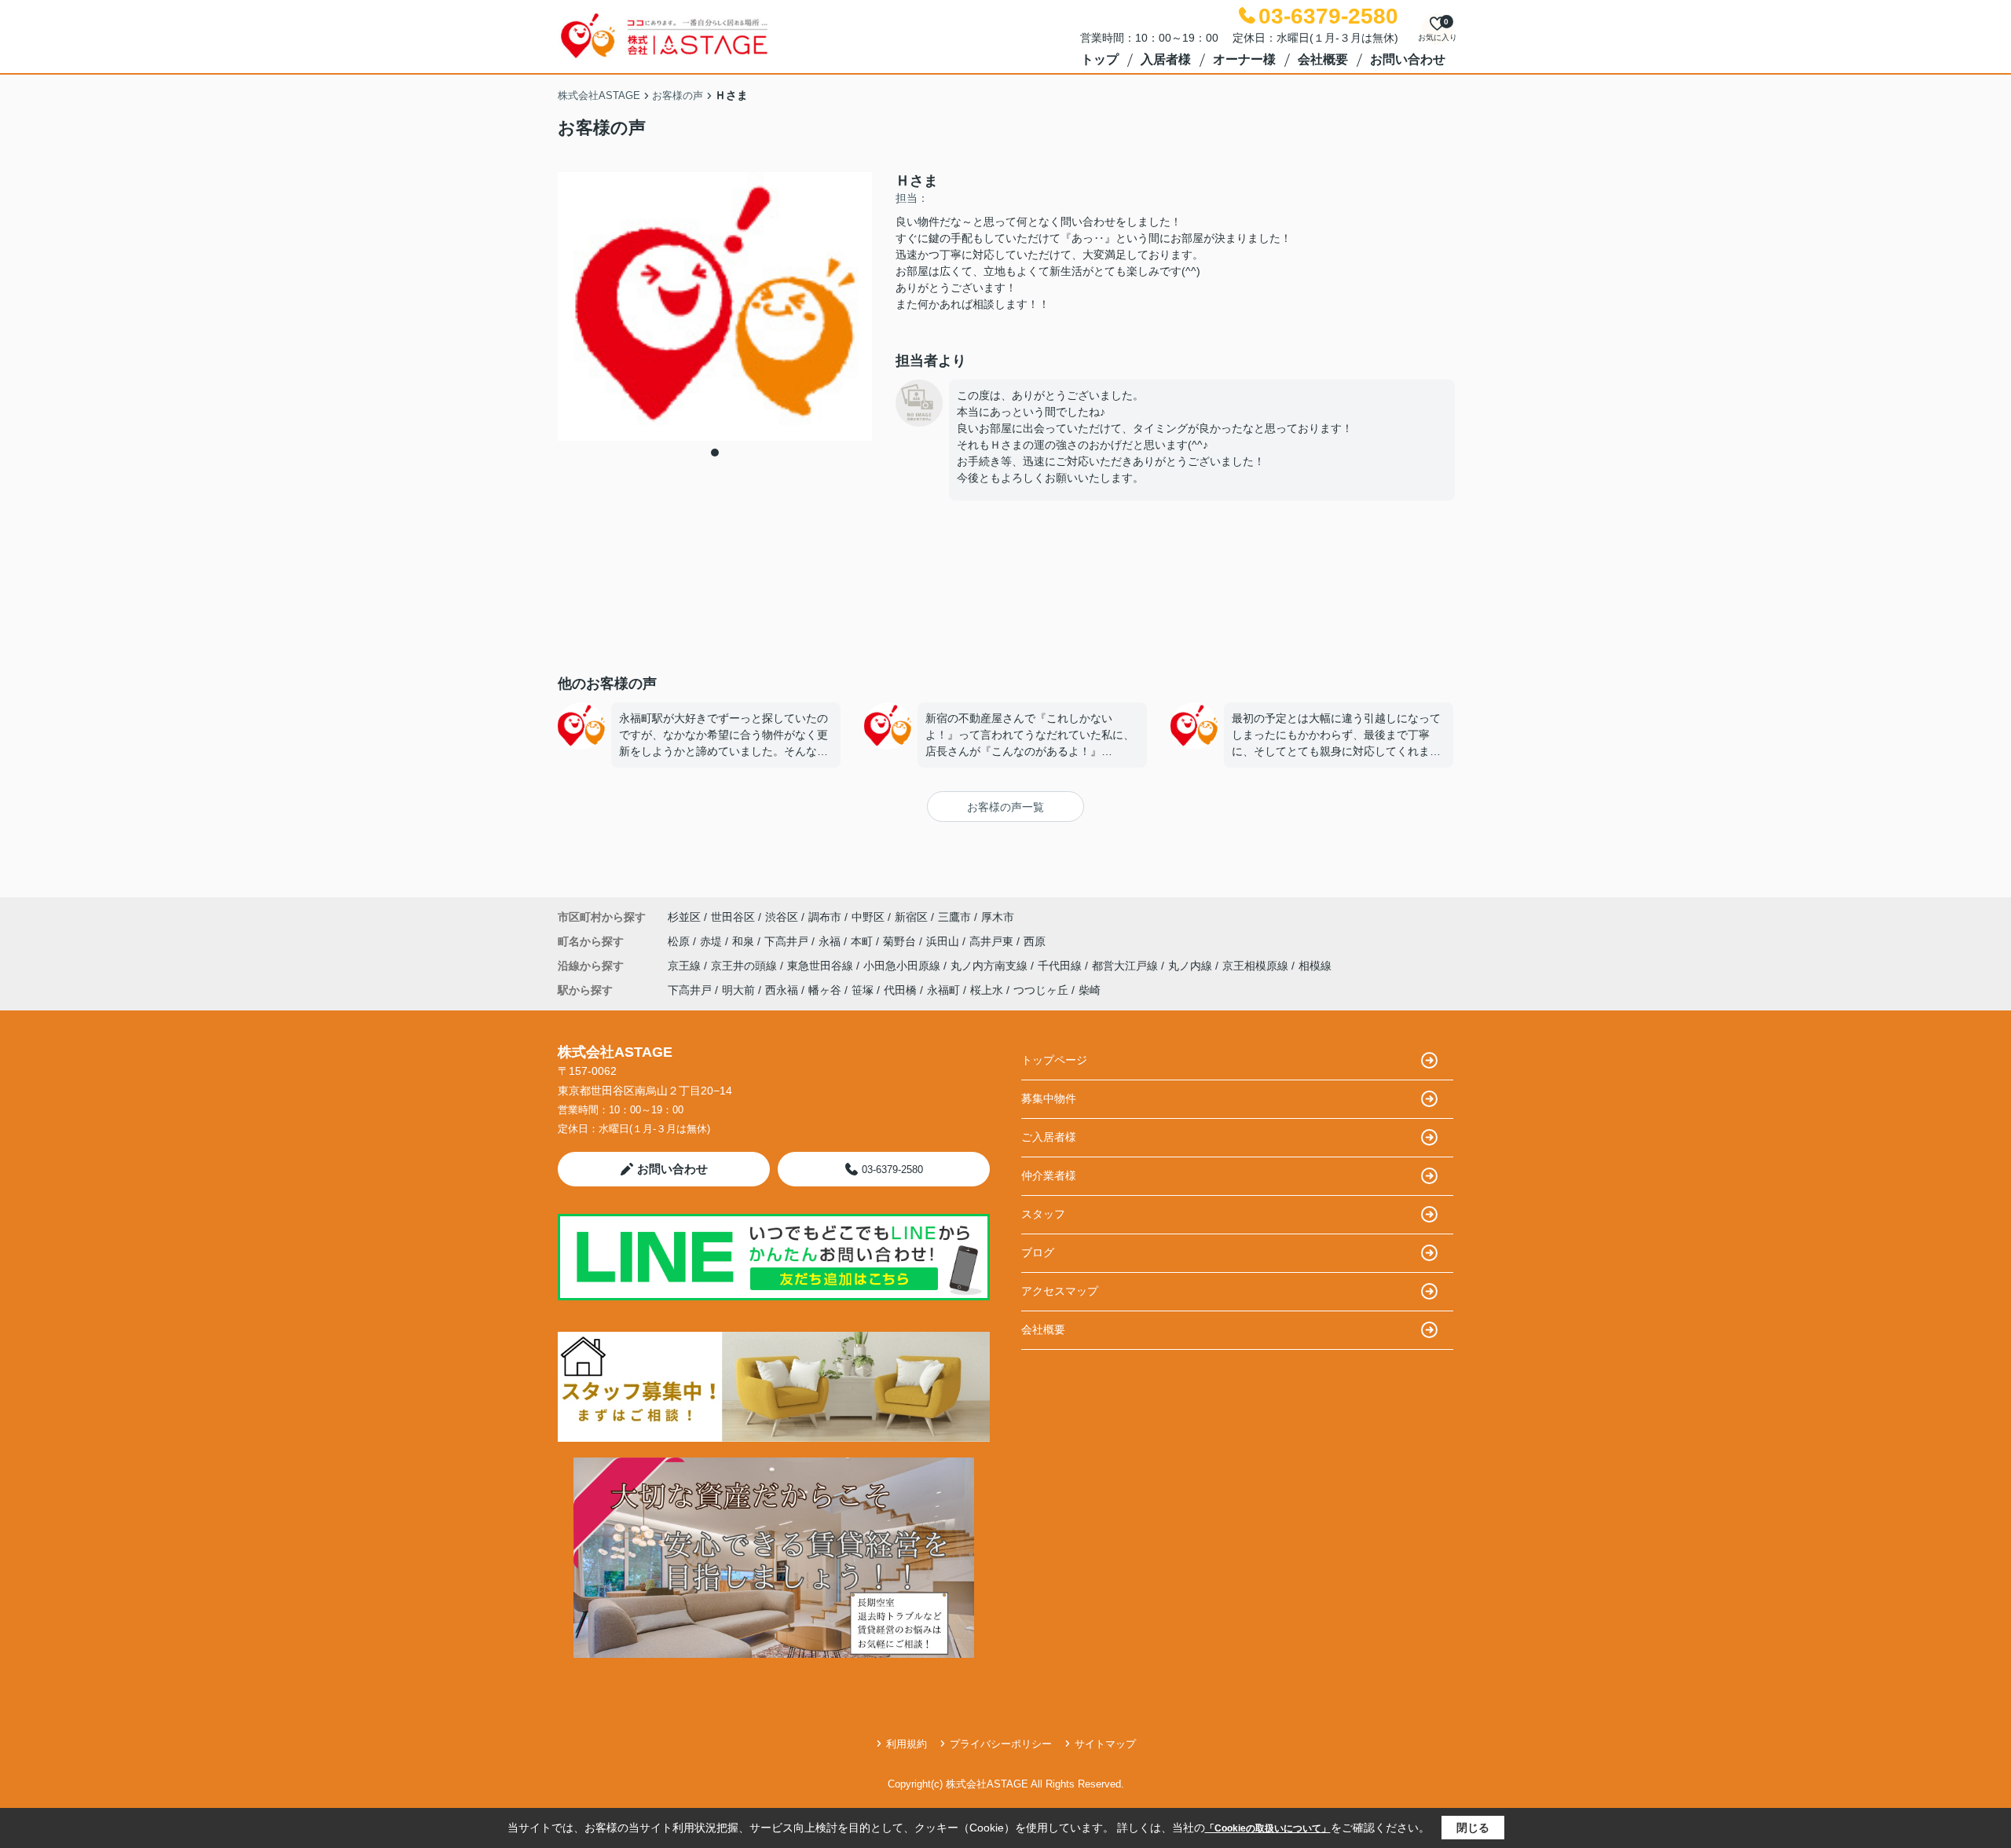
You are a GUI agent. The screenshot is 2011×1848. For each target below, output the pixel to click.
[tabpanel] (715, 306)
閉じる (1473, 1828)
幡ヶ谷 (825, 990)
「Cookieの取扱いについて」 (1268, 1828)
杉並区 (684, 917)
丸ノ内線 (1192, 966)
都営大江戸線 (1126, 966)
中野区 (868, 917)
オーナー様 (1244, 59)
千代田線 (1061, 966)
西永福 (782, 990)
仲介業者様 (1049, 1175)
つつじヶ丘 (1041, 990)
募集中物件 (1049, 1098)
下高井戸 (788, 941)
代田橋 (900, 990)
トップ (1100, 59)
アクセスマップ (1060, 1291)
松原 (680, 941)
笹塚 (863, 990)
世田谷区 (733, 917)
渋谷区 (782, 917)
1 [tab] (715, 453)
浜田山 (944, 941)
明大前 (738, 990)
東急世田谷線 (822, 966)
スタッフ (1043, 1214)
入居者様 (1166, 59)
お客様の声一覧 (1005, 807)
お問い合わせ (1408, 59)
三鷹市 (954, 917)
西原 (1035, 941)
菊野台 (901, 941)
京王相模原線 (1257, 966)
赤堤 (712, 941)
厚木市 (998, 917)
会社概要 (1323, 59)
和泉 (745, 941)
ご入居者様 (1049, 1137)
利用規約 (907, 1744)
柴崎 (1090, 990)
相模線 (1315, 966)
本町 (863, 941)
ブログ (1038, 1252)
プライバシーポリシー (1001, 1744)
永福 (831, 941)
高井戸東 (993, 941)
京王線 (686, 966)
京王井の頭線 (745, 966)
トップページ (1054, 1060)
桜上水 (987, 990)
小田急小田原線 (903, 966)
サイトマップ (1105, 1744)
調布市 (825, 917)
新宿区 (911, 917)
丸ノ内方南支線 (991, 966)
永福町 (943, 990)
